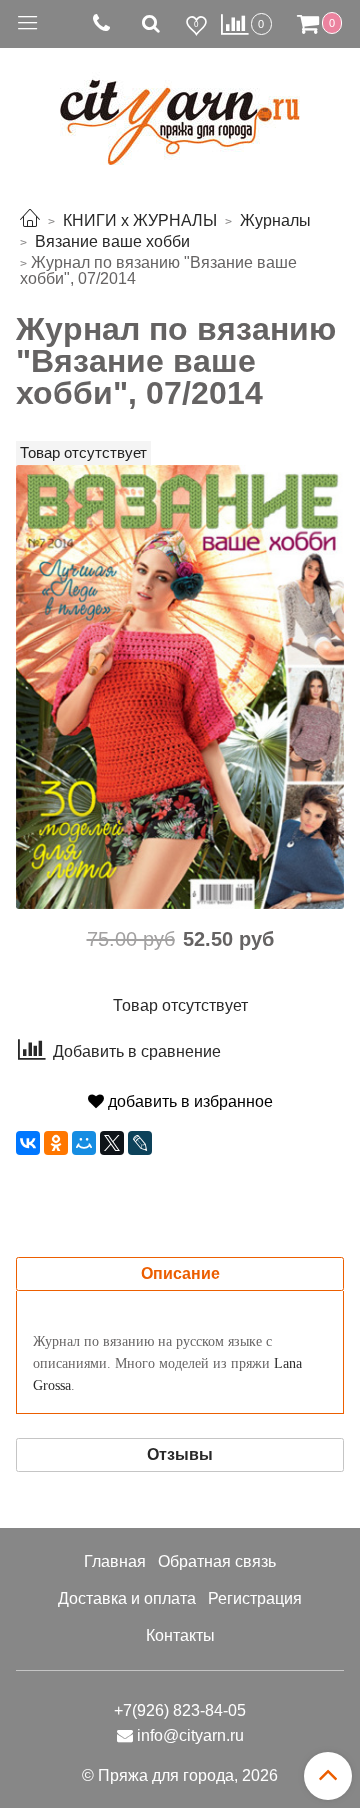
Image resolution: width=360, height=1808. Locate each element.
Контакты (180, 1635)
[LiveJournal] (140, 1143)
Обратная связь (217, 1561)
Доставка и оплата (127, 1598)
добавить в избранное (188, 1101)
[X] (112, 1143)
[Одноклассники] (56, 1143)
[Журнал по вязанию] (180, 685)
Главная (115, 1561)
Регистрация (255, 1598)
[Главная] (30, 220)
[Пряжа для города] (180, 110)
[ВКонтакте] (28, 1143)
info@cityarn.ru (190, 1735)
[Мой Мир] (84, 1143)
